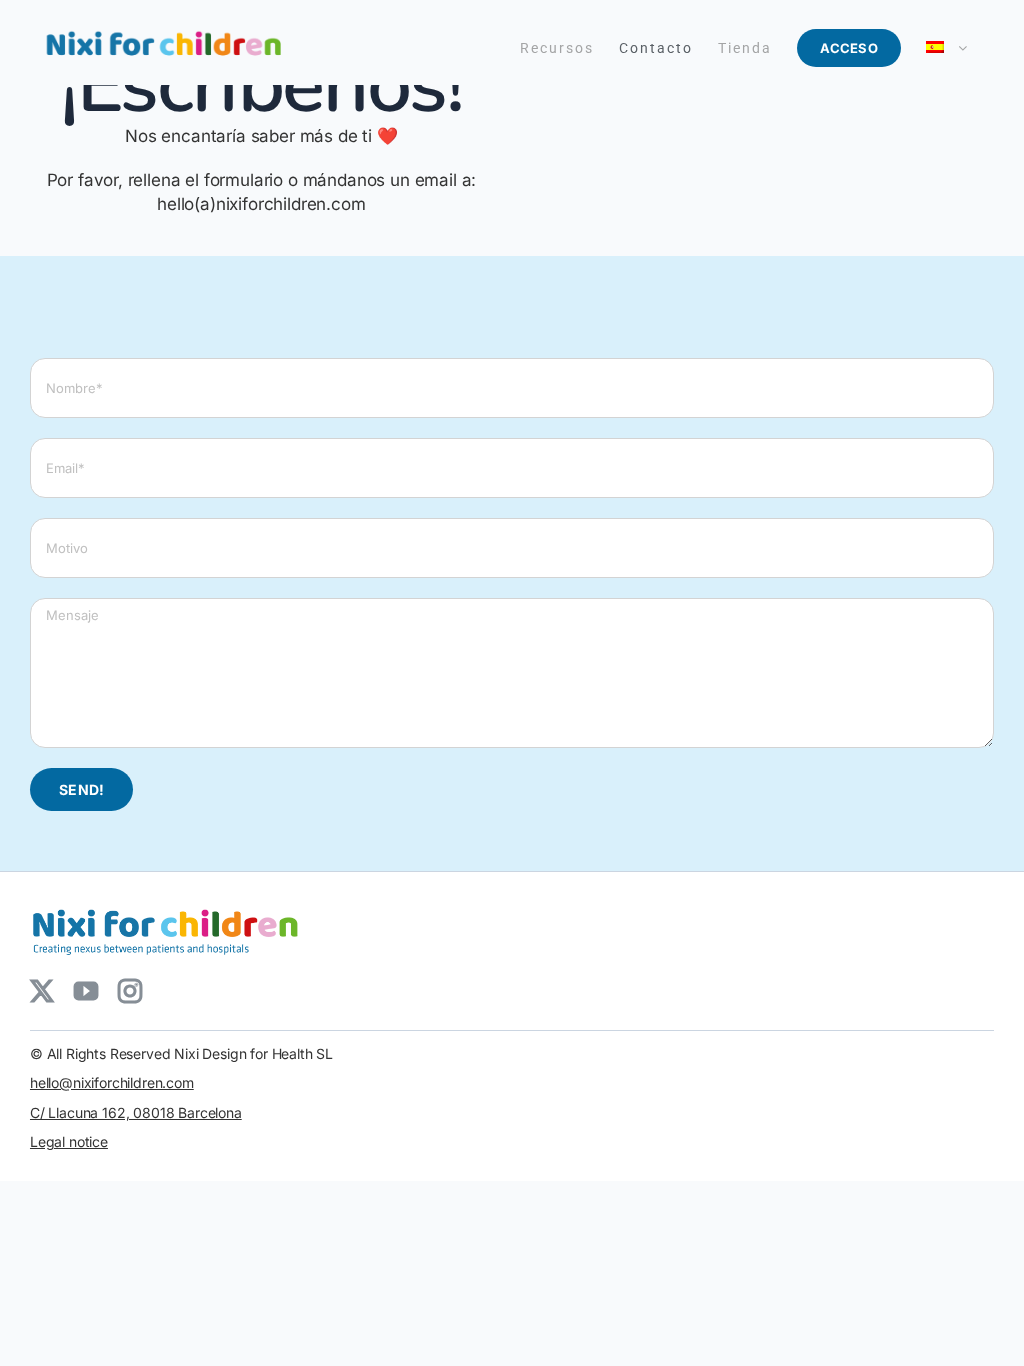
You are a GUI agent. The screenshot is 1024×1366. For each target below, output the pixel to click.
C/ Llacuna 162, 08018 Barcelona (136, 1112)
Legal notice (69, 1141)
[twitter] (42, 991)
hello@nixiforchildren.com (112, 1082)
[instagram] (130, 991)
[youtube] (86, 991)
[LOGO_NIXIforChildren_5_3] (170, 907)
